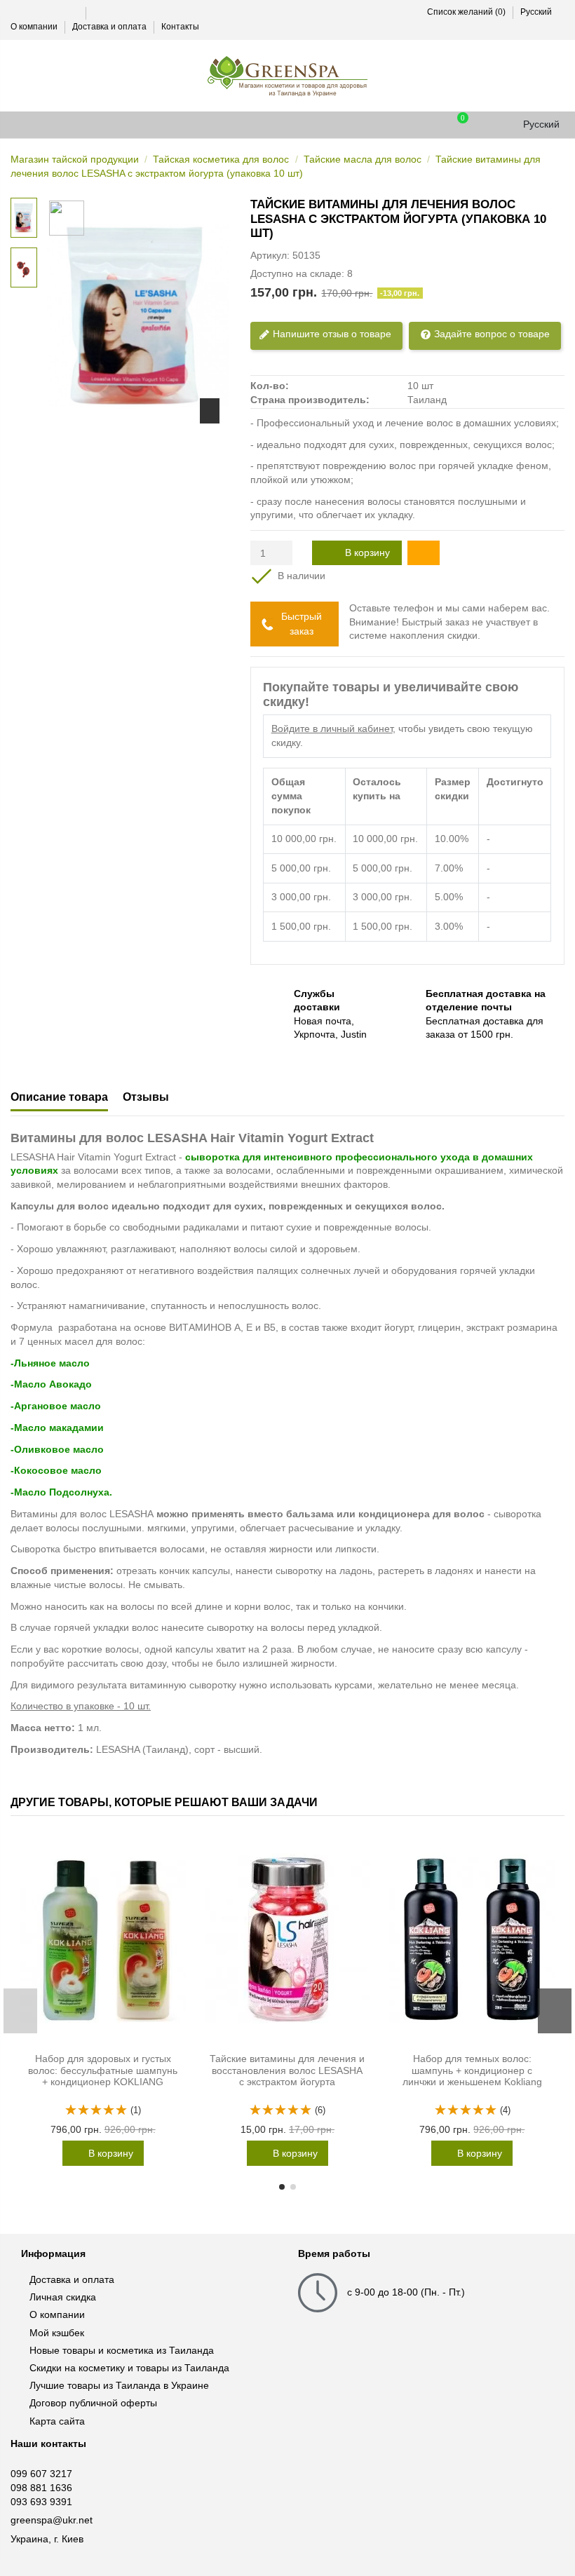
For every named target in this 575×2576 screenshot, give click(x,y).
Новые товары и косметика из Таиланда (122, 2350)
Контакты (180, 27)
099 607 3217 (41, 2474)
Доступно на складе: (297, 273)
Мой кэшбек (57, 2333)
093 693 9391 (41, 2502)
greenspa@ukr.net (52, 2520)
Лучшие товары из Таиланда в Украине (119, 2385)
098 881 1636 (41, 2488)
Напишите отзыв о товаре (331, 333)
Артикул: (270, 255)
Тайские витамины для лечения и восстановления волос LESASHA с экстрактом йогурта (287, 2070)
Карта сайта (57, 2421)
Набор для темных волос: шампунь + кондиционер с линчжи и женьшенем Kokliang (472, 2070)
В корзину (367, 553)
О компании (35, 27)
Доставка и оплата (110, 27)
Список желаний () (466, 12)
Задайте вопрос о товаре (491, 333)
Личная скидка (63, 2297)
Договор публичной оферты (93, 2403)
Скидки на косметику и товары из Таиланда (129, 2368)
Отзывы (146, 1097)
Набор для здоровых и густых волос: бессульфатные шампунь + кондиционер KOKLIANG (103, 2070)
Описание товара (59, 1097)
